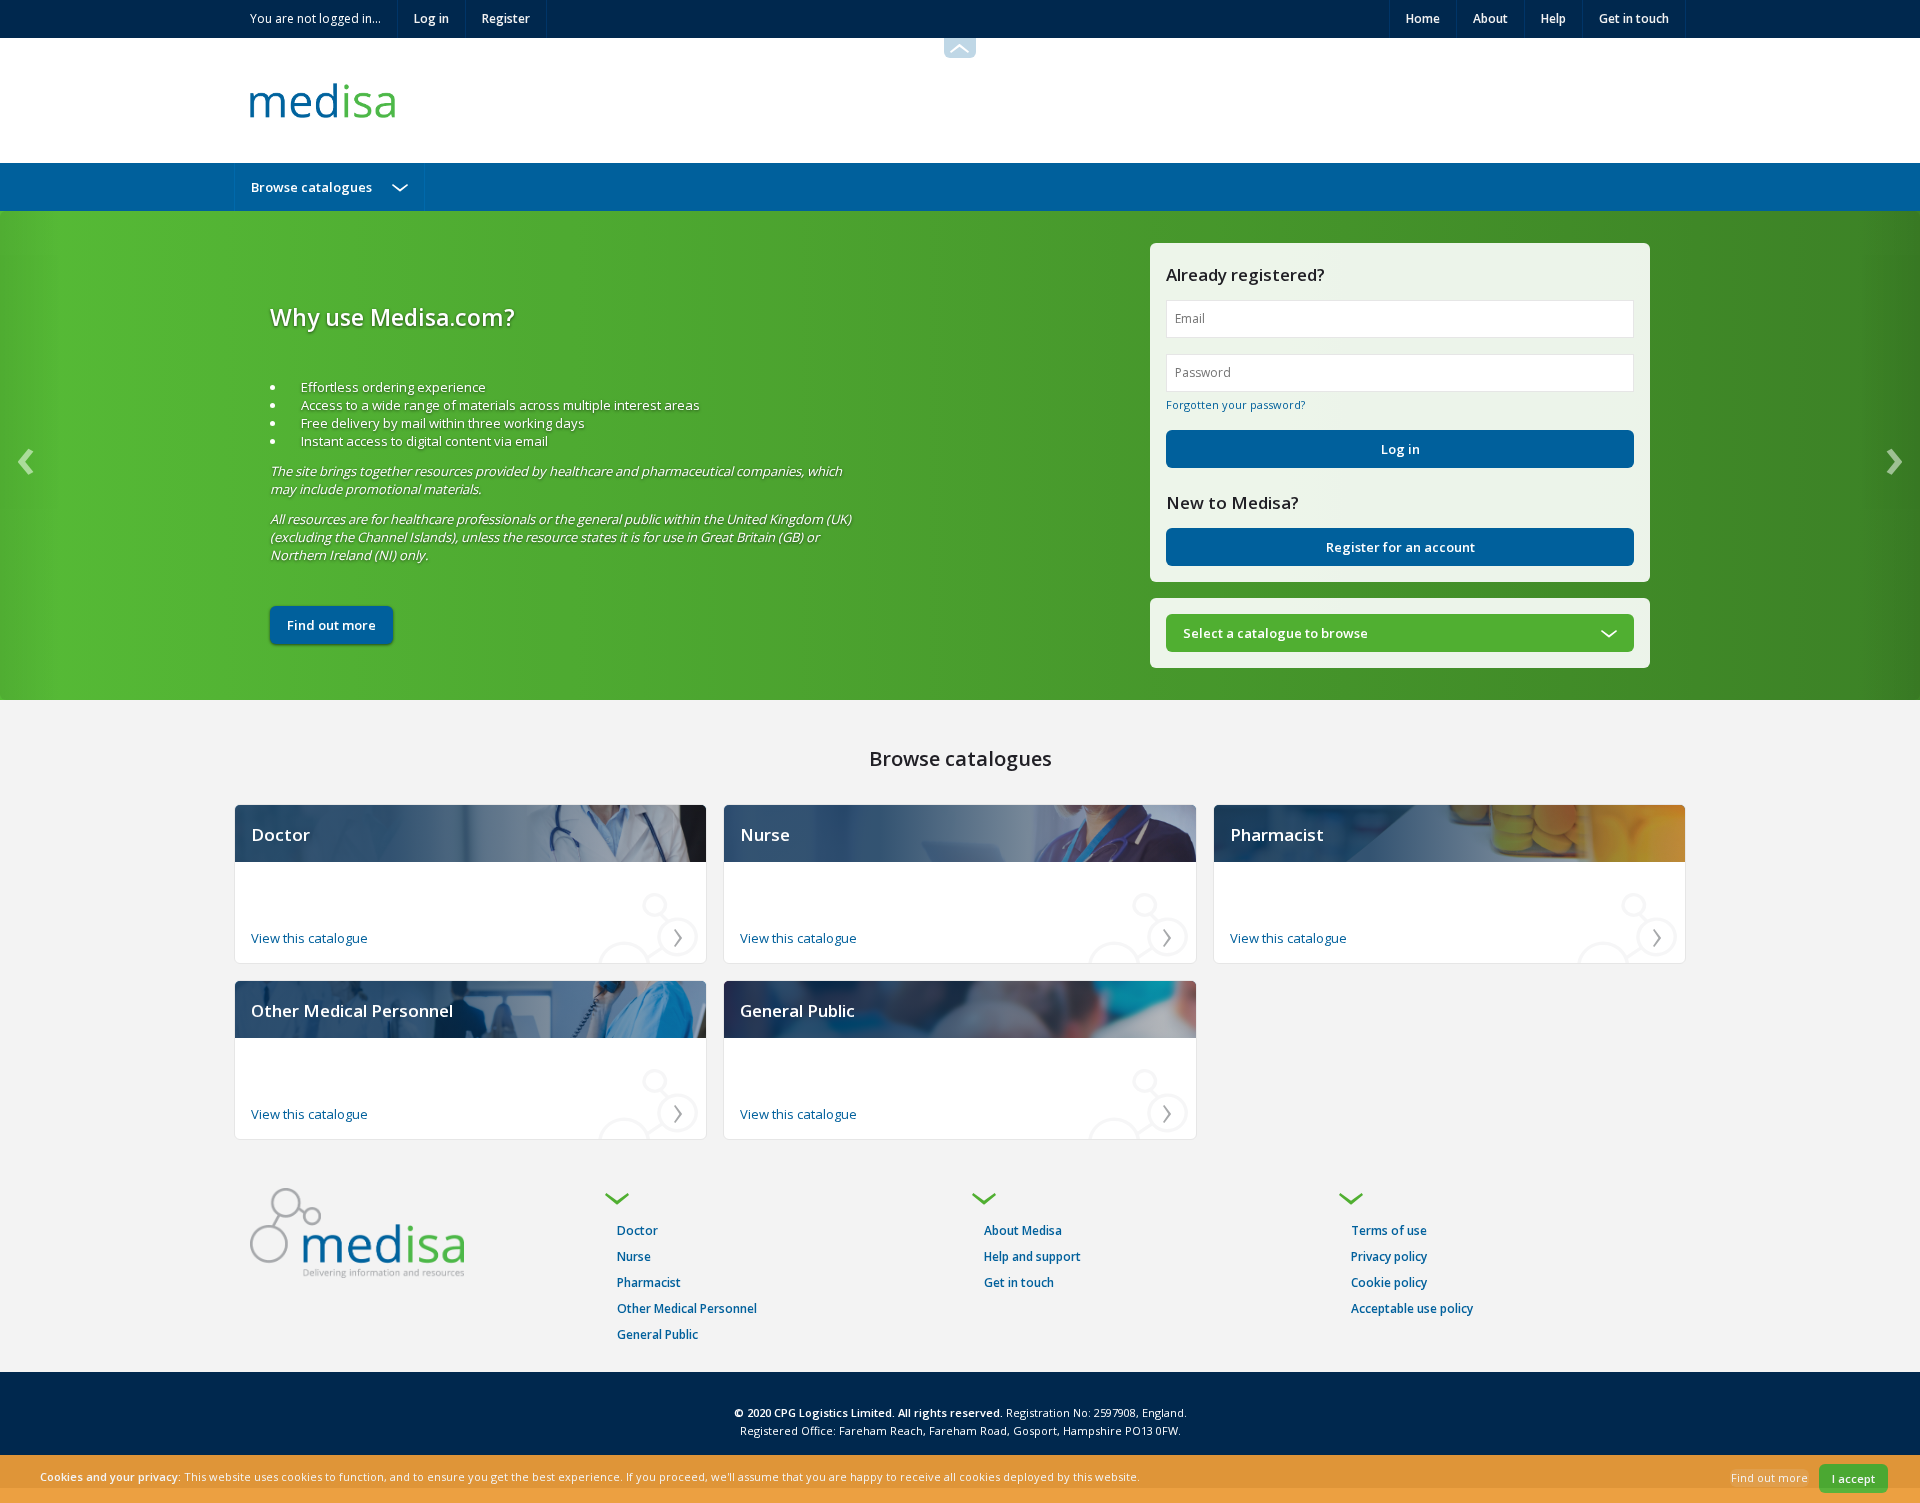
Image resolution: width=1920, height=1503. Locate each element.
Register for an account (1400, 547)
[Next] (1890, 455)
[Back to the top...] (960, 48)
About (1490, 18)
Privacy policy (1389, 1256)
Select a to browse (1275, 633)
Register (506, 18)
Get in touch (1634, 18)
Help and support (1032, 1256)
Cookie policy (1389, 1282)
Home (1423, 18)
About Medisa (1023, 1230)
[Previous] (30, 455)
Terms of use (1389, 1230)
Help (1553, 18)
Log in (431, 18)
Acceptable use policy (1412, 1308)
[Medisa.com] (357, 1233)
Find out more (331, 625)
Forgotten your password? (1235, 404)
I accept (1853, 1478)
